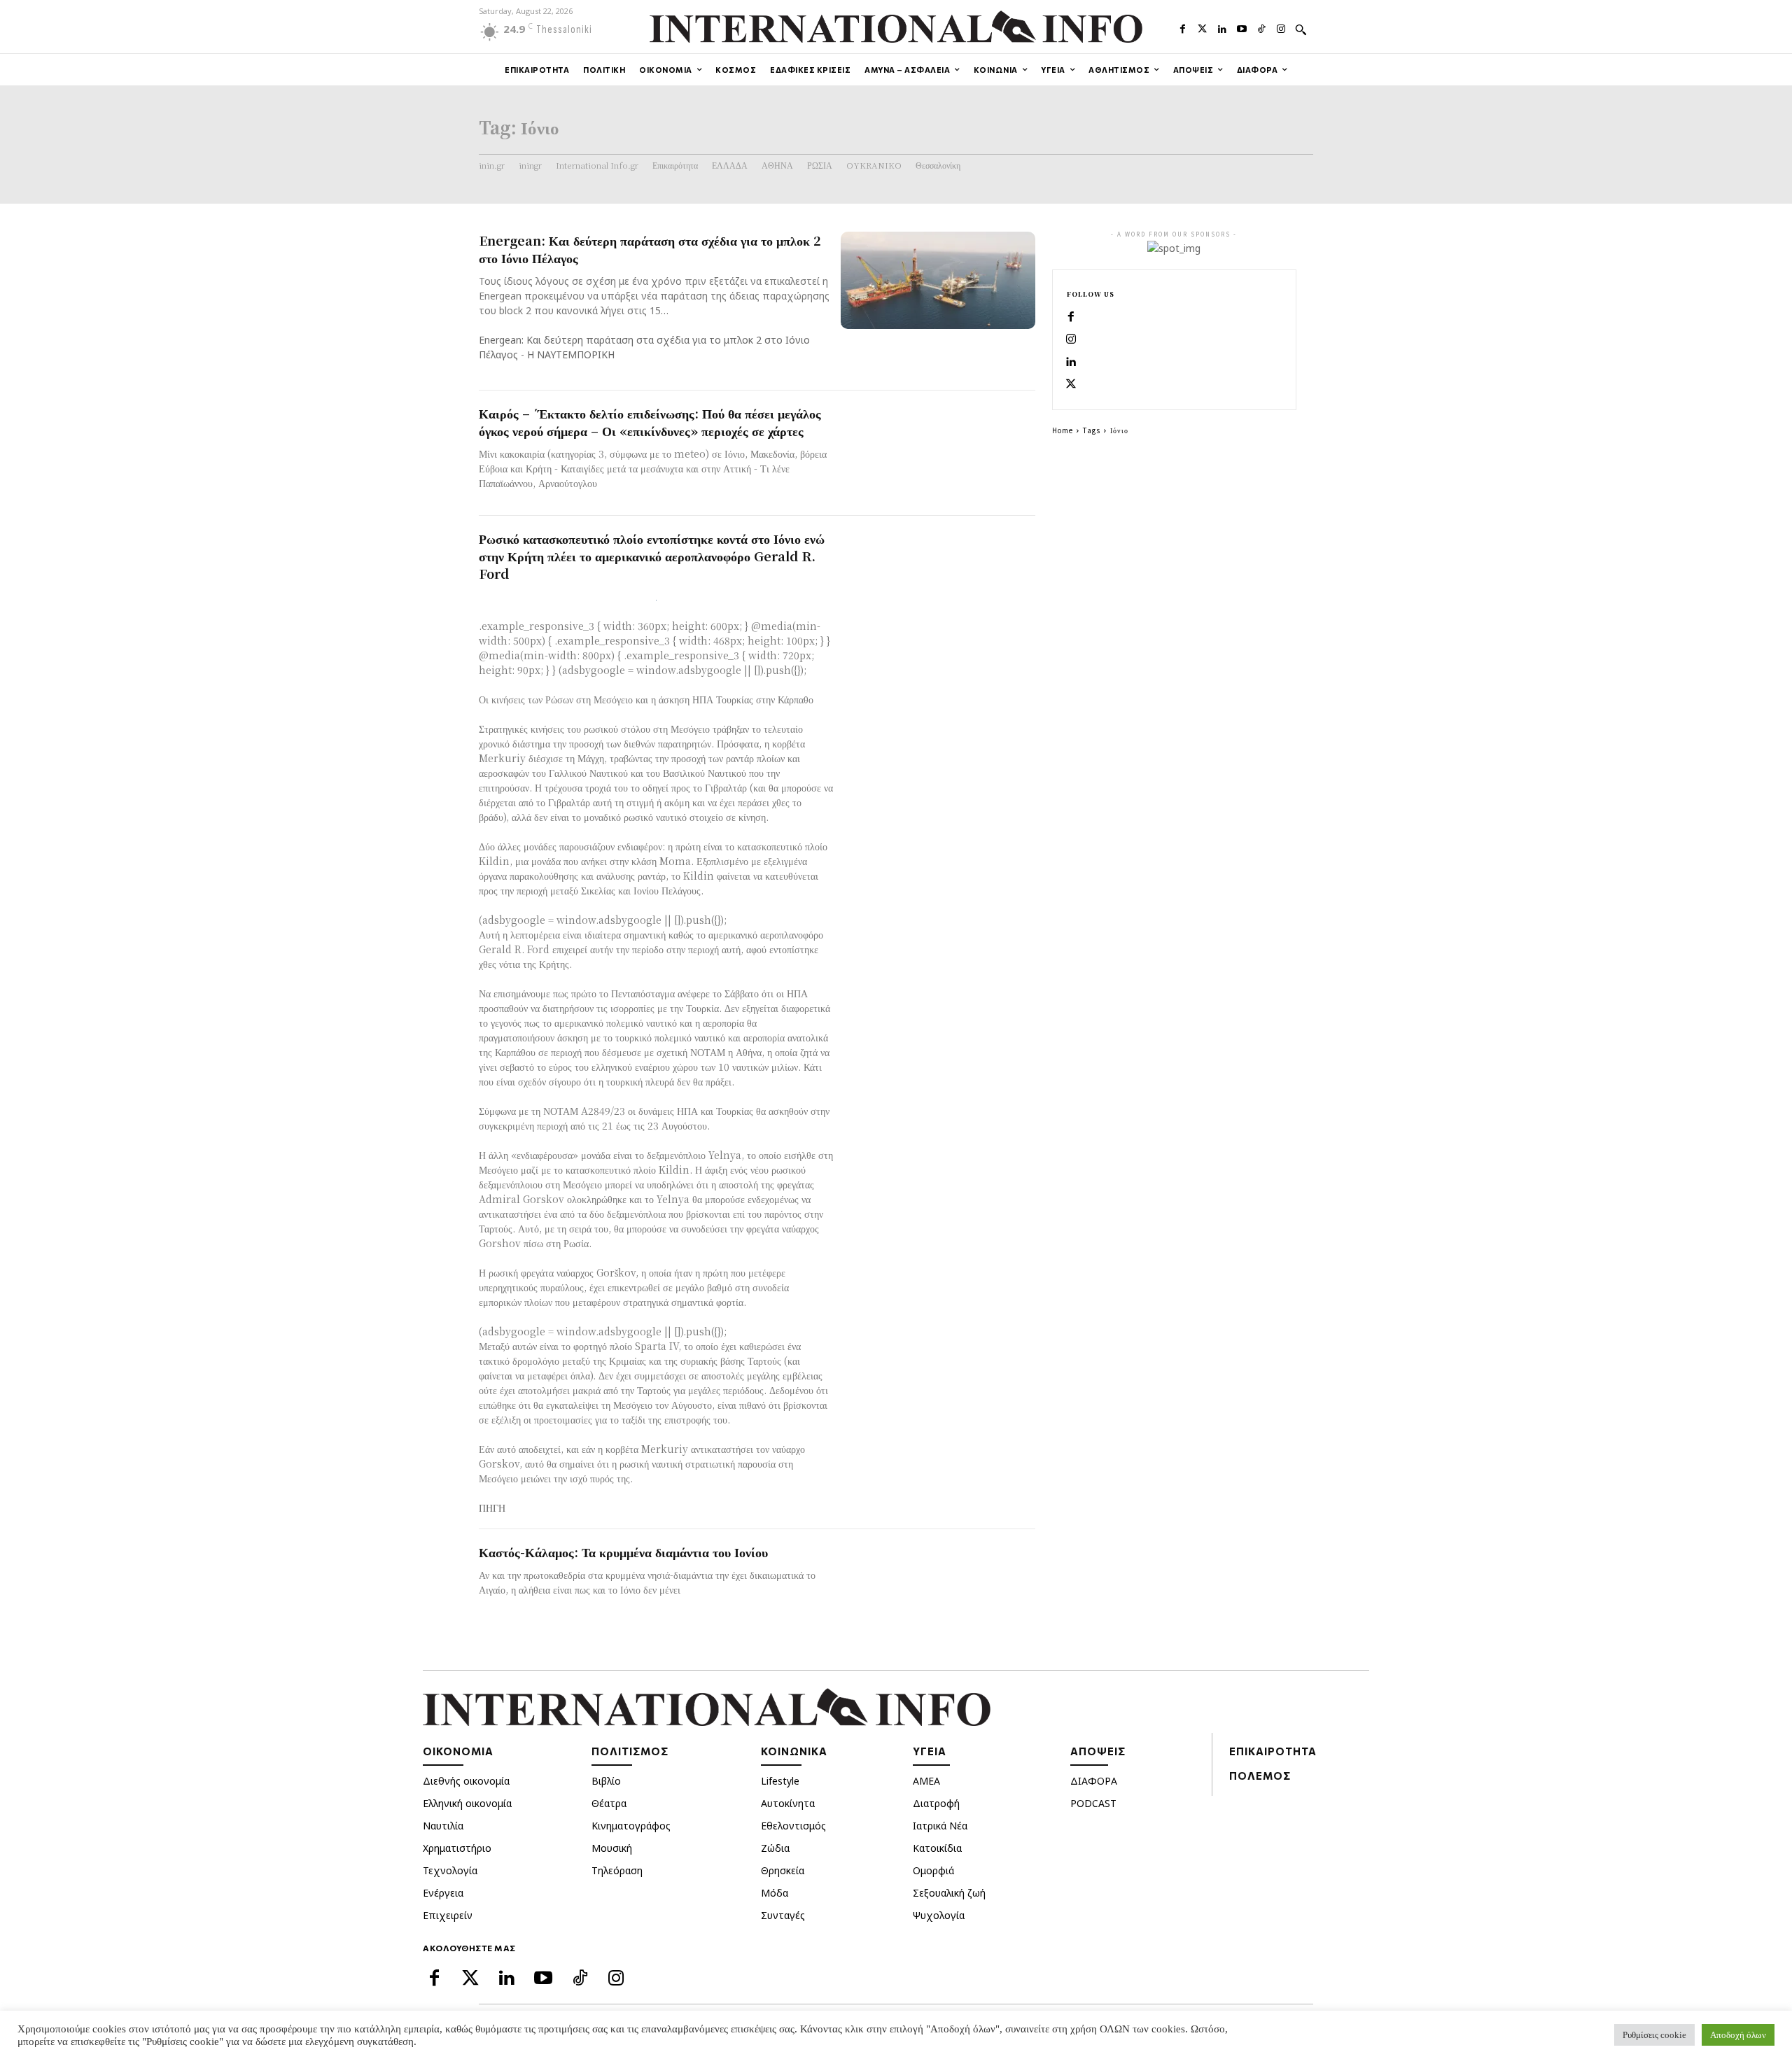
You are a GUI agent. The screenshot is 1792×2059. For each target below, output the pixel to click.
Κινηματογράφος (631, 1826)
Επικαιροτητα (1273, 1751)
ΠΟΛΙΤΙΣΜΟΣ (630, 1751)
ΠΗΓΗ (492, 1508)
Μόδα (775, 1893)
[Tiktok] (1261, 27)
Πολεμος (1260, 1776)
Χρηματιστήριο (457, 1848)
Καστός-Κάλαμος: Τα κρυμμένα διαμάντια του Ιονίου (623, 1552)
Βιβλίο (606, 1781)
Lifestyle (780, 1781)
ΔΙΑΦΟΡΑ (1094, 1781)
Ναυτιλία (443, 1826)
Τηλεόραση (617, 1870)
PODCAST (1093, 1803)
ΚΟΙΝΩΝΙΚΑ (794, 1751)
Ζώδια (775, 1848)
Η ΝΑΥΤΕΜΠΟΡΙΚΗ (571, 354)
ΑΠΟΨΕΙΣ (1098, 1751)
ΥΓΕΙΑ (930, 1751)
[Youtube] (1242, 27)
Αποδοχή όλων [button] (1738, 2035)
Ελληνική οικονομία (467, 1803)
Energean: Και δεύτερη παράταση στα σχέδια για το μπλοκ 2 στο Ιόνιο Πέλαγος (650, 249)
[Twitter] (1203, 27)
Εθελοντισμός (793, 1826)
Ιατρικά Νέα (940, 1826)
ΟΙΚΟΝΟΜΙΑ (458, 1751)
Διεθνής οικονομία (466, 1781)
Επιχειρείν (448, 1915)
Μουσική (612, 1848)
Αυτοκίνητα (788, 1803)
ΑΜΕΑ (926, 1781)
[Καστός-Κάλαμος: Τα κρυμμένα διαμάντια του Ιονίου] (938, 1592)
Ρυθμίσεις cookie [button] (1654, 2035)
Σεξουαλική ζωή (949, 1893)
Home (1063, 430)
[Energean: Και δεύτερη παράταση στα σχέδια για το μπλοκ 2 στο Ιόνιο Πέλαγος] (938, 280)
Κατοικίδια (937, 1848)
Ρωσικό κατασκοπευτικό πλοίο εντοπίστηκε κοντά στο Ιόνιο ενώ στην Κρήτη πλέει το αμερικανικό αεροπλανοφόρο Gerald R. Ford (652, 556)
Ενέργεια (443, 1893)
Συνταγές (783, 1915)
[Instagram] (1281, 27)
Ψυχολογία (939, 1915)
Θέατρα (609, 1803)
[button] (1301, 29)
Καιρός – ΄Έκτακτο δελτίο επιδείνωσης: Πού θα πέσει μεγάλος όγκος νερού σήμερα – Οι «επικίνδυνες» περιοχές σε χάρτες (650, 422)
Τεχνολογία (450, 1870)
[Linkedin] (1222, 27)
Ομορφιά (933, 1870)
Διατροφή (936, 1803)
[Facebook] (1182, 27)
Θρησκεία (783, 1870)
